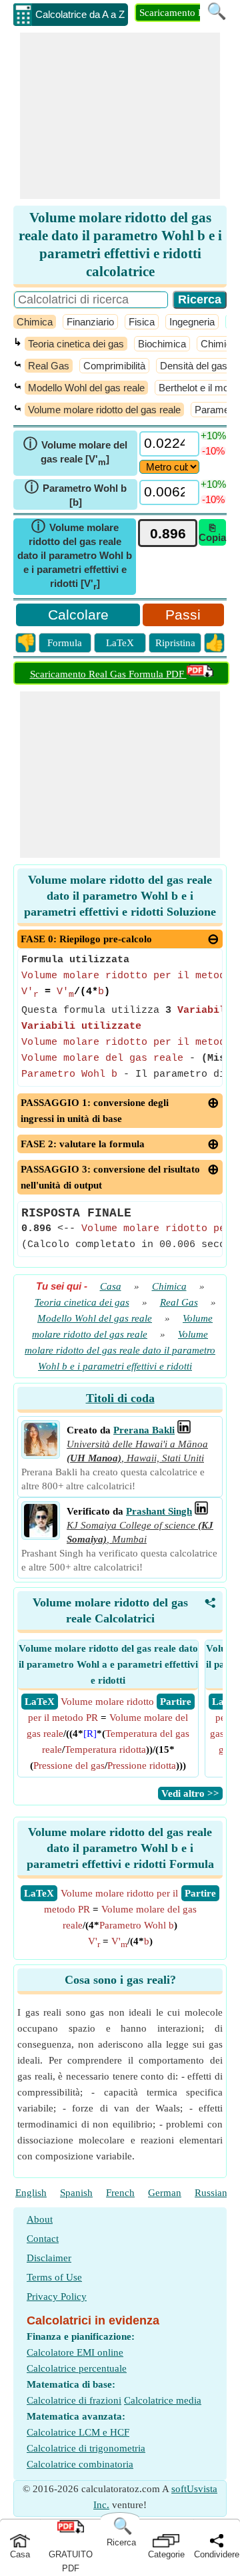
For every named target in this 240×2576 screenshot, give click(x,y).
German (165, 2193)
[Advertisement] (120, 116)
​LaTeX (39, 1893)
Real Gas (49, 366)
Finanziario (90, 322)
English (31, 2193)
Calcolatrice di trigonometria (86, 2448)
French (120, 2193)
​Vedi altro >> (190, 1793)
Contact (43, 2239)
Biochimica (162, 344)
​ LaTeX (40, 1702)
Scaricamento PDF (178, 13)
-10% (213, 451)
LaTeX (120, 643)
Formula (65, 643)
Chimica (35, 322)
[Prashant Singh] (41, 1534)
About (40, 2219)
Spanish (76, 2193)
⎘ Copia (212, 532)
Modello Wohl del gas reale (86, 388)
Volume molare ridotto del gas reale (104, 410)
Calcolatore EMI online (75, 2352)
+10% (213, 436)
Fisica (142, 322)
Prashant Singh (159, 1511)
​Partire (200, 1893)
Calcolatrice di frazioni (74, 2400)
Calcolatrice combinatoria (80, 2464)
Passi (183, 615)
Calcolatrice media (163, 2400)
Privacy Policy (57, 2297)
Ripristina (175, 643)
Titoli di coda (120, 1398)
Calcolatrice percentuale (77, 2368)
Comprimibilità (114, 366)
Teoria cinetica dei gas (76, 344)
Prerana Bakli (144, 1430)
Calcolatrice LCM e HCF (78, 2432)
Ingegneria (192, 322)
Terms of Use (54, 2277)
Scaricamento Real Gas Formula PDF (108, 674)
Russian (211, 2193)
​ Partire (176, 1702)
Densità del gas (194, 366)
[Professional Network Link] (184, 1430)
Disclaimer (49, 2258)
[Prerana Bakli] (41, 1453)
